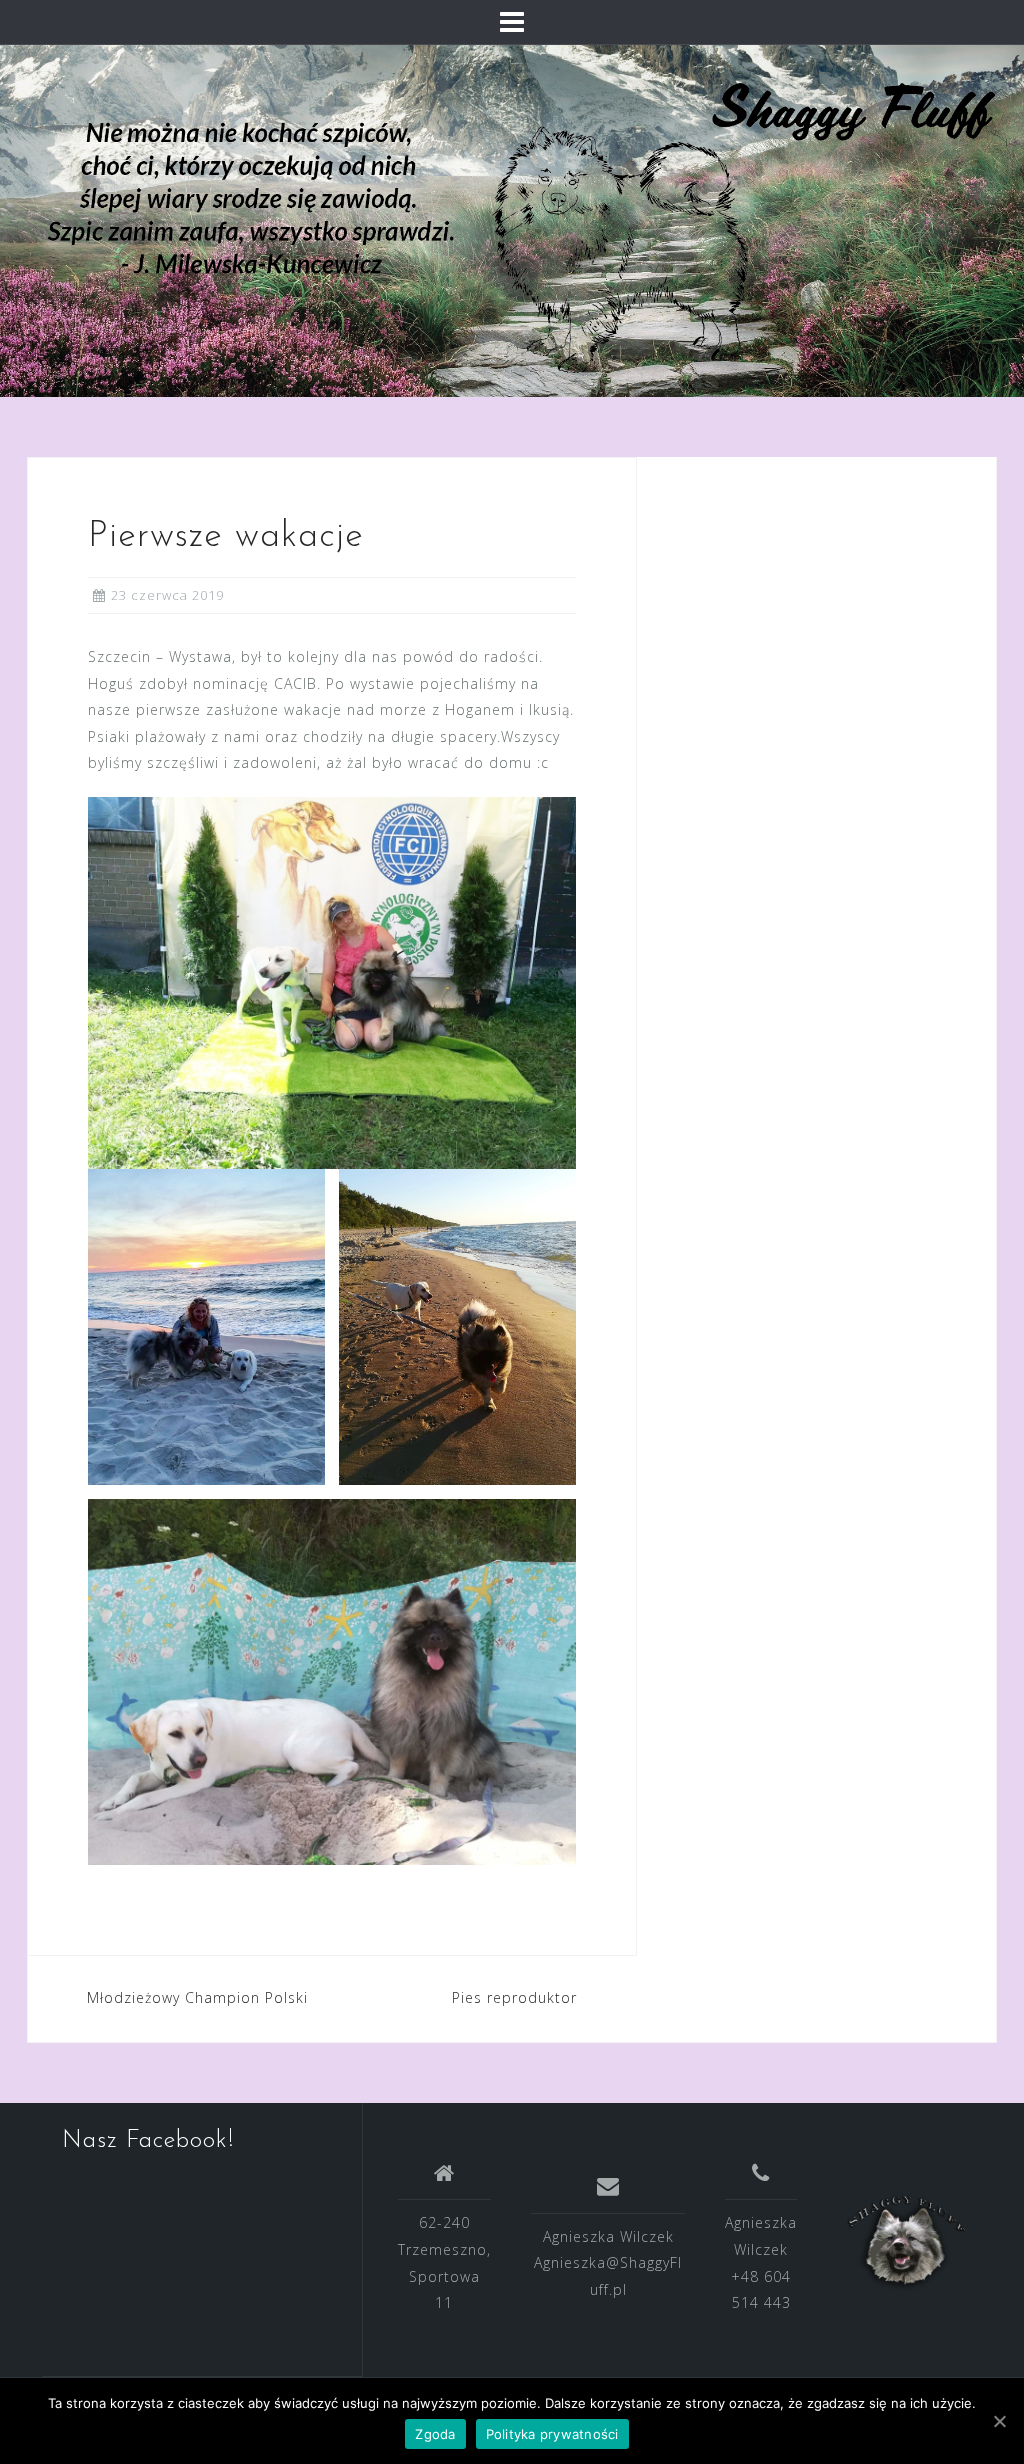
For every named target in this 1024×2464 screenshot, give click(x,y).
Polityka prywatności (552, 2434)
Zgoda (435, 2434)
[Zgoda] (999, 2421)
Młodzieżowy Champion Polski (197, 1997)
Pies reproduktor (514, 1997)
